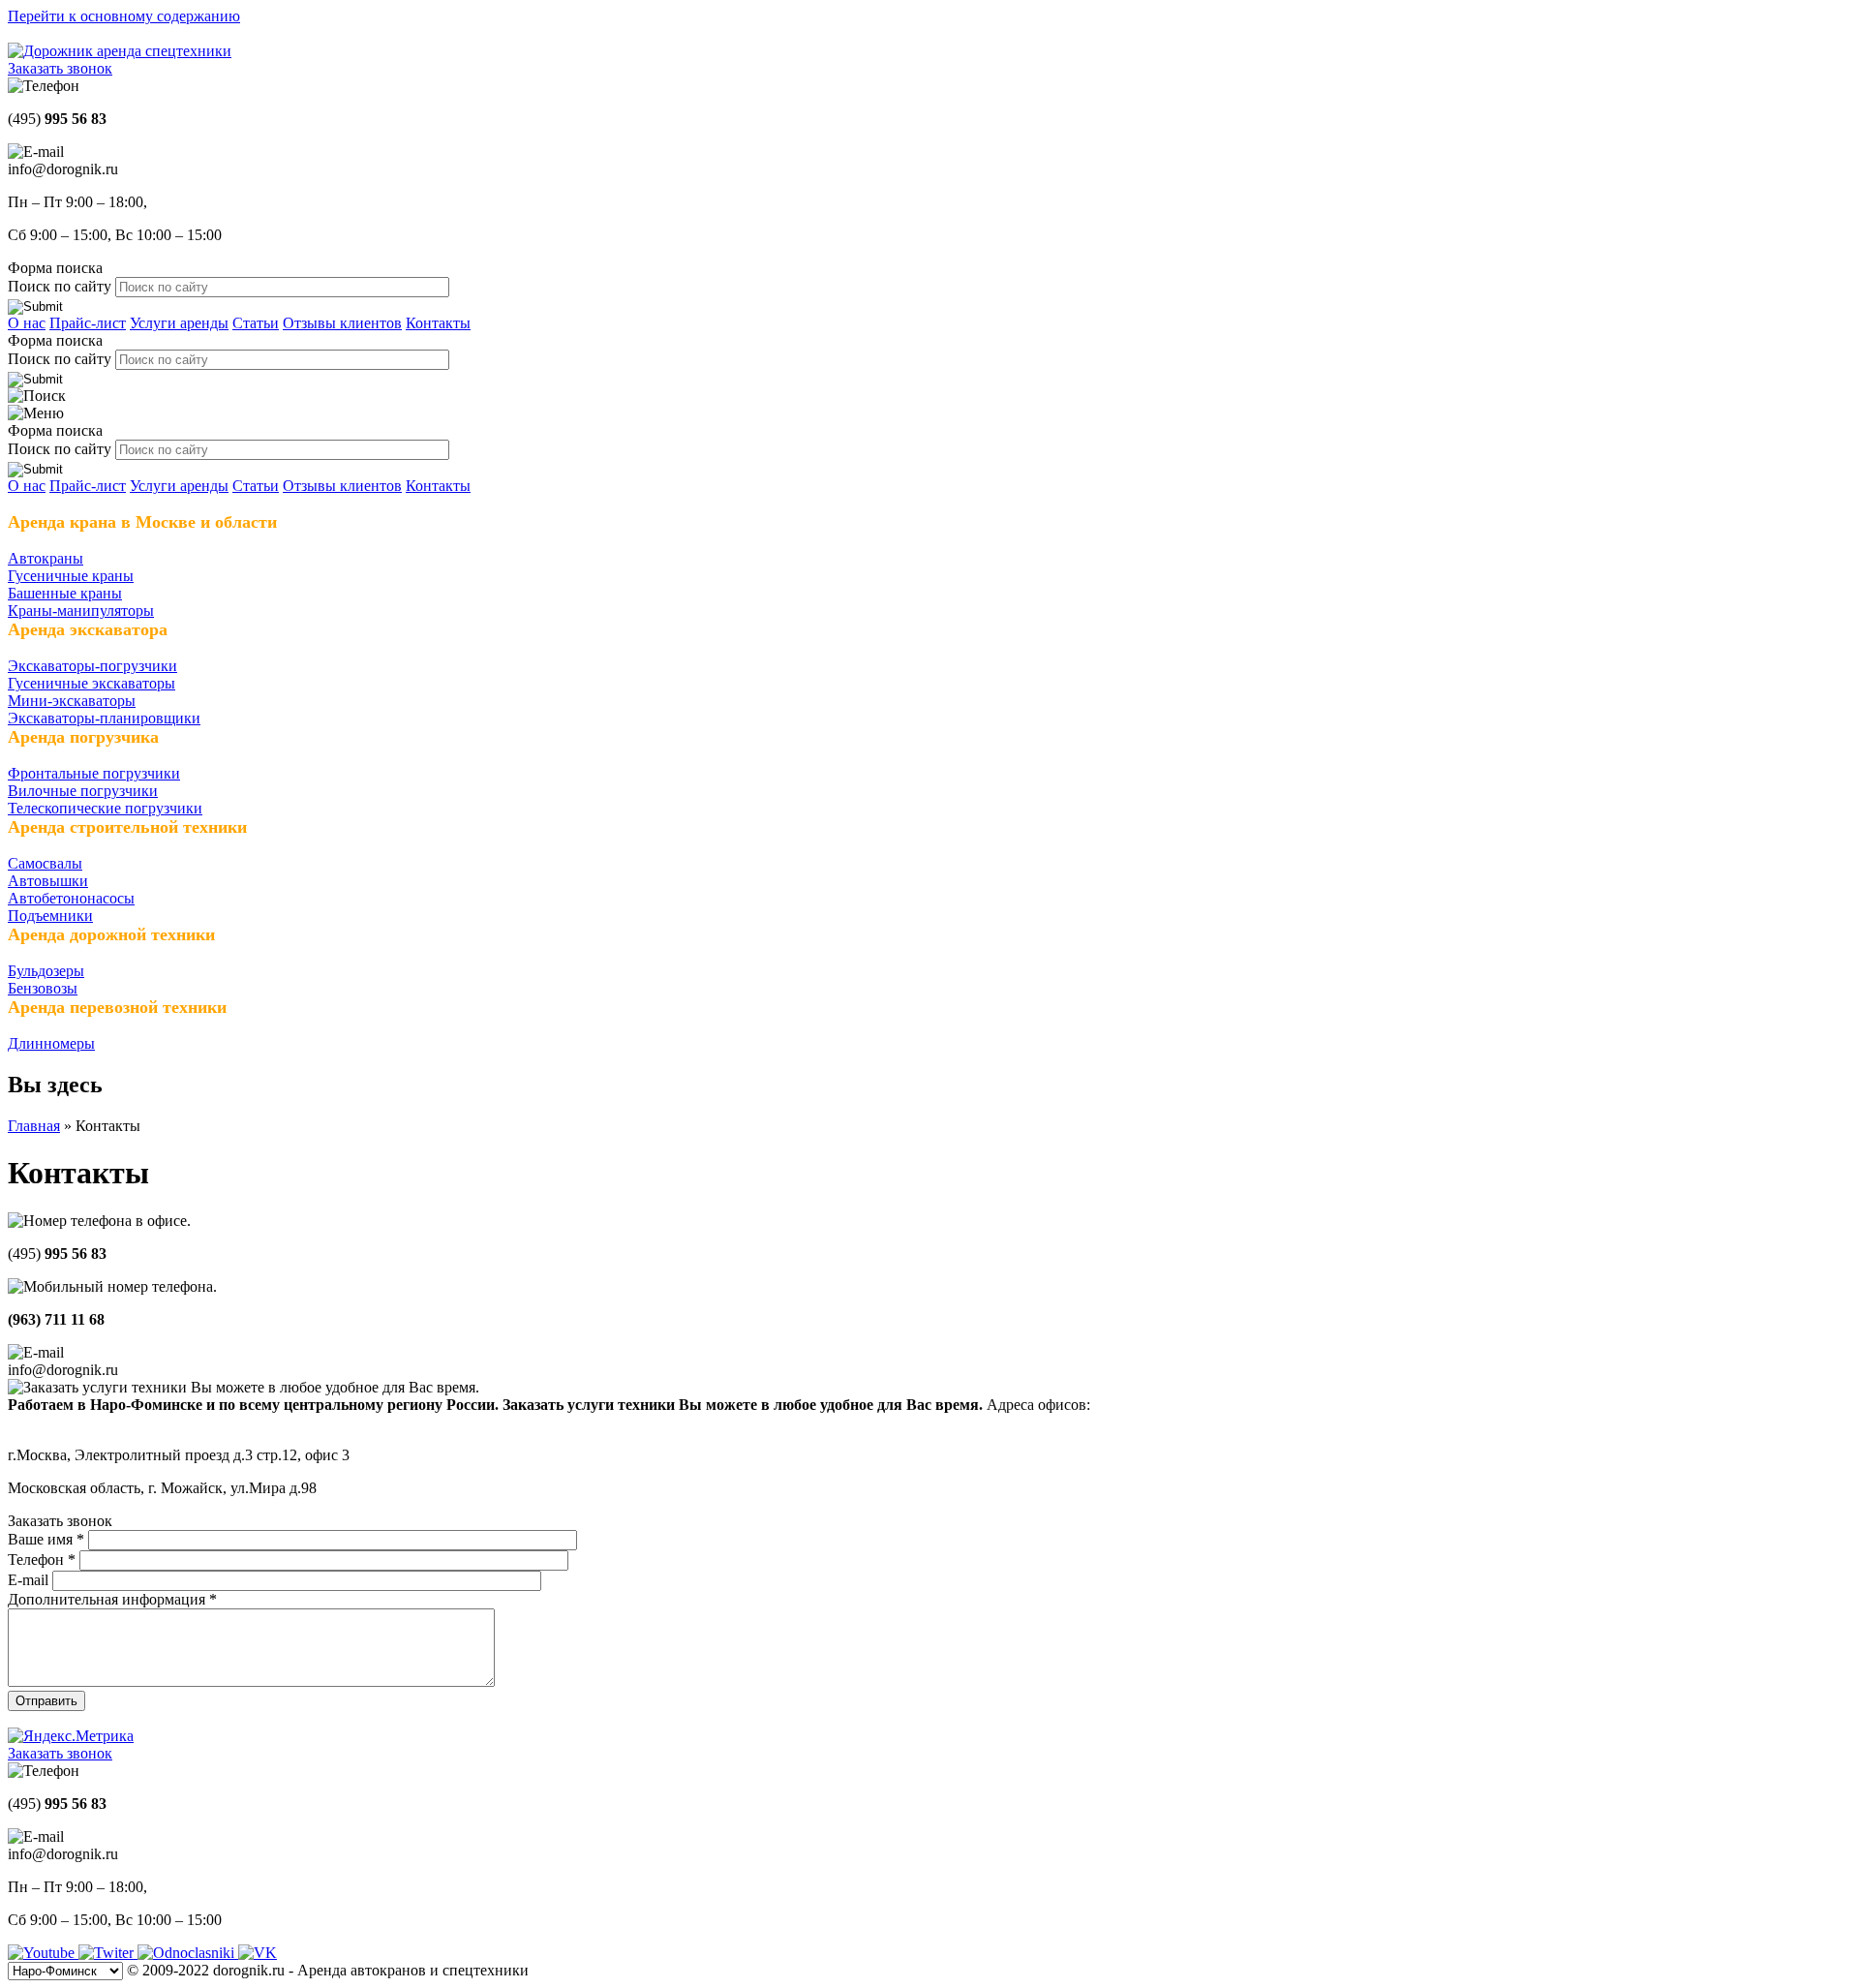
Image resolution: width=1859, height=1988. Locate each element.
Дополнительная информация (112, 1599)
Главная (34, 1126)
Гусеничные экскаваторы (91, 683)
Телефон (42, 1560)
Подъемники (50, 916)
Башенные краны (65, 593)
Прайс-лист (88, 323)
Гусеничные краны (71, 576)
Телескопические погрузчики (105, 808)
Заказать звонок (60, 68)
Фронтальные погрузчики (94, 773)
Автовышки (48, 881)
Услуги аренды (179, 323)
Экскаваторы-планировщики (104, 718)
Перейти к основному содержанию (124, 16)
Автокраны (46, 558)
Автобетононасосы (71, 898)
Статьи (256, 323)
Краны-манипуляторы (81, 611)
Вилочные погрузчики (83, 791)
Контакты (438, 323)
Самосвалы (45, 863)
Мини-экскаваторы (72, 701)
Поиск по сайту (61, 286)
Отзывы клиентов (342, 323)
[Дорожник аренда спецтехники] (120, 51)
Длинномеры (51, 1043)
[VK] (258, 1953)
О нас (27, 323)
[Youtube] (43, 1953)
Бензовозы (43, 988)
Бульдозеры (46, 971)
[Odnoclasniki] (188, 1953)
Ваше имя (46, 1539)
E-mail (30, 1580)
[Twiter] (108, 1953)
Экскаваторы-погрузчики (92, 666)
